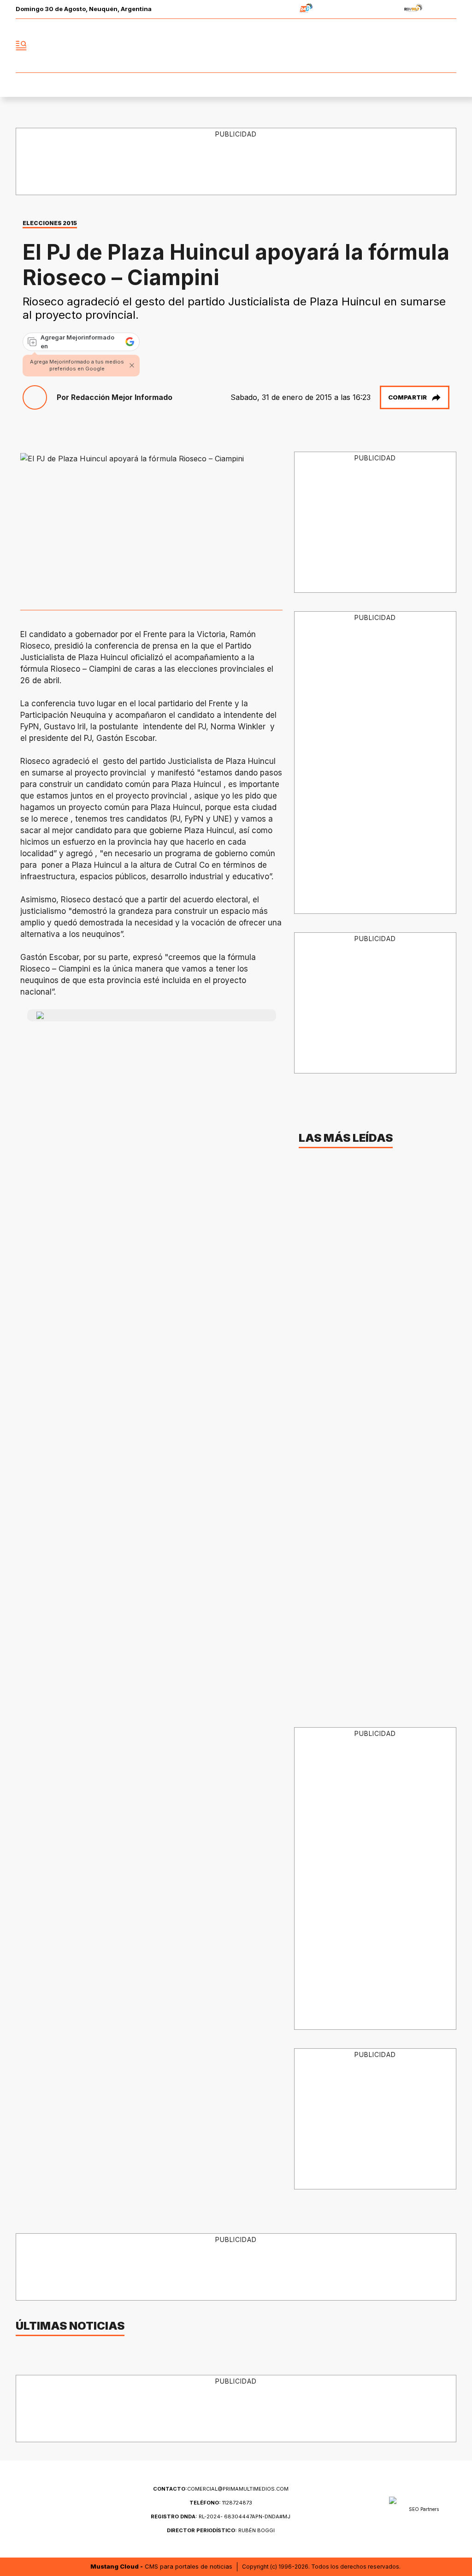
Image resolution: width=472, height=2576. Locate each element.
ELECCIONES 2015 (50, 223)
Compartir (407, 397)
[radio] (277, 9)
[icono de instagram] (429, 46)
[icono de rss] (449, 46)
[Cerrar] (132, 365)
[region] (375, 523)
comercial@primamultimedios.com (221, 2489)
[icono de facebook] (388, 46)
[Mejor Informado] (236, 46)
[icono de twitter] (408, 46)
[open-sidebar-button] (21, 46)
